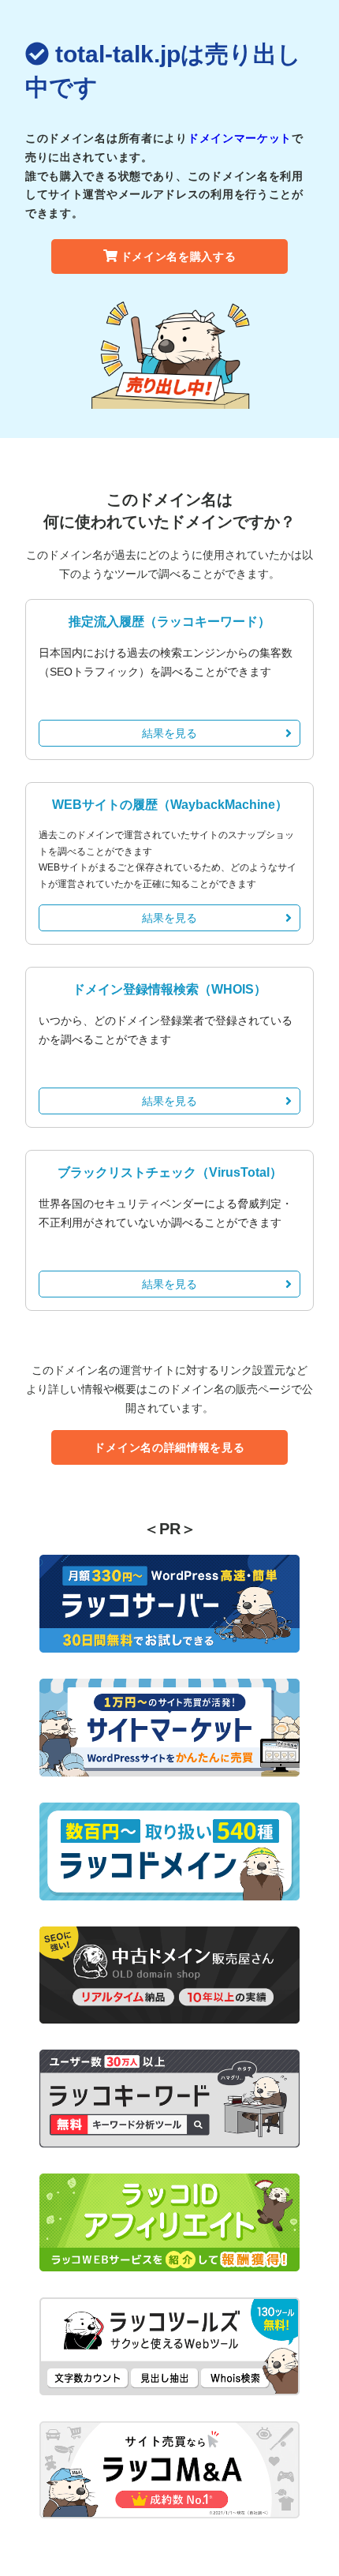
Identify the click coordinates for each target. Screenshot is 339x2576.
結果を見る (169, 733)
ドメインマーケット (240, 138)
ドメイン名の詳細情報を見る (169, 1447)
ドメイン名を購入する (179, 256)
